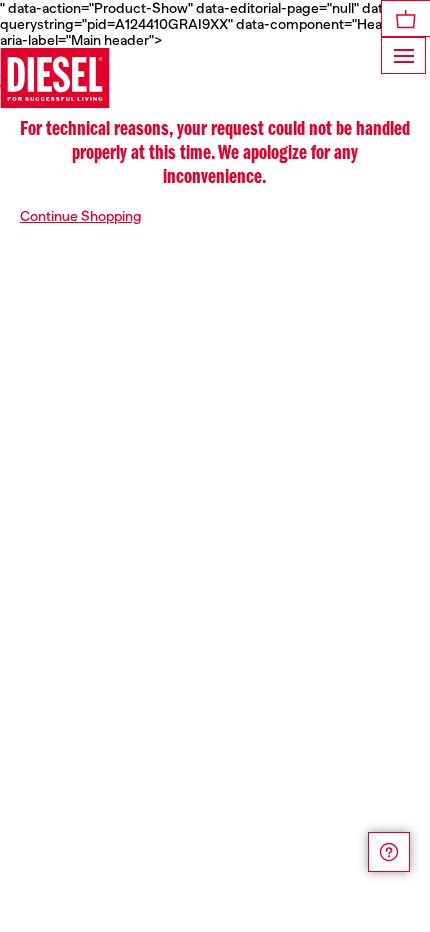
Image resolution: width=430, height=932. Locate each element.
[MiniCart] (406, 18)
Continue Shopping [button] (81, 216)
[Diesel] (55, 78)
